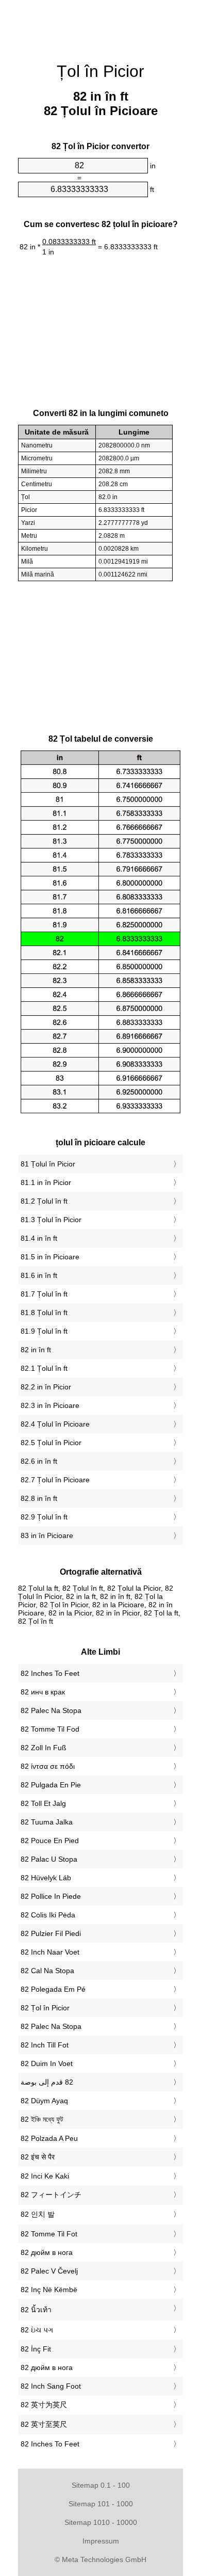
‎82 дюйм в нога (47, 2252)
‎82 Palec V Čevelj (49, 2271)
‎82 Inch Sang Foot (51, 2386)
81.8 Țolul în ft (44, 1313)
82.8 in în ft (39, 1498)
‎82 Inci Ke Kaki (45, 2176)
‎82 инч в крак (43, 1692)
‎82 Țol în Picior (45, 2008)
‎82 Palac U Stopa (49, 1859)
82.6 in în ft (39, 1461)
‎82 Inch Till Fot (45, 2045)
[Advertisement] (100, 26)
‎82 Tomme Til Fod (50, 1729)
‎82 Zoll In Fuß (44, 1748)
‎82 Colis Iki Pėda (48, 1915)
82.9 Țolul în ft (44, 1517)
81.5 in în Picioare (50, 1257)
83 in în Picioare (47, 1535)
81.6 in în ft (39, 1275)
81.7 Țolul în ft (44, 1294)
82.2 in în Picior (46, 1387)
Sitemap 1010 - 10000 (101, 2522)
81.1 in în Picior (46, 1182)
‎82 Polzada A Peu (49, 2138)
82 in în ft (36, 1350)
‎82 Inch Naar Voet (50, 1952)
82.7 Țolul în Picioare (55, 1480)
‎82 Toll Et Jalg (43, 1803)
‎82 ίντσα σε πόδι (48, 1766)
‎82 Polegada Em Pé (53, 1989)
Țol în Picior (100, 71)
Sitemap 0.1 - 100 (101, 2485)
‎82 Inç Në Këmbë (49, 2290)
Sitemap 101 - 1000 (101, 2504)
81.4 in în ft (39, 1238)
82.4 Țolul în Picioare (55, 1424)
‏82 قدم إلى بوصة (47, 2082)
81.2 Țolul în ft (44, 1201)
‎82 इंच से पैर (38, 2157)
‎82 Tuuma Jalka (47, 1822)
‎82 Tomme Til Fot (49, 2234)
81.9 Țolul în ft (44, 1331)
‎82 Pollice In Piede (51, 1896)
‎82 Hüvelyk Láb (46, 1878)
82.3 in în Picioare (50, 1405)
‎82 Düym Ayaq (44, 2101)
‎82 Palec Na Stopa (51, 1710)
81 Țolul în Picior (48, 1164)
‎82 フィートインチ (51, 2195)
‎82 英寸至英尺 (44, 2424)
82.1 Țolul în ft (44, 1368)
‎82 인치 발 (38, 2214)
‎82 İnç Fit (36, 2349)
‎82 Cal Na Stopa (47, 1971)
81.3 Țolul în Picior (51, 1220)
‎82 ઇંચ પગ (37, 2330)
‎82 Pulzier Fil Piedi (51, 1933)
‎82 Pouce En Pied (50, 1841)
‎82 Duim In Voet (47, 2063)
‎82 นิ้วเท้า (36, 2310)
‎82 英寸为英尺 (44, 2405)
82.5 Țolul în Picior (51, 1443)
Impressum (101, 2541)
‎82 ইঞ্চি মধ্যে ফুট (42, 2119)
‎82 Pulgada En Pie (51, 1785)
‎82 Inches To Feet (50, 1673)
